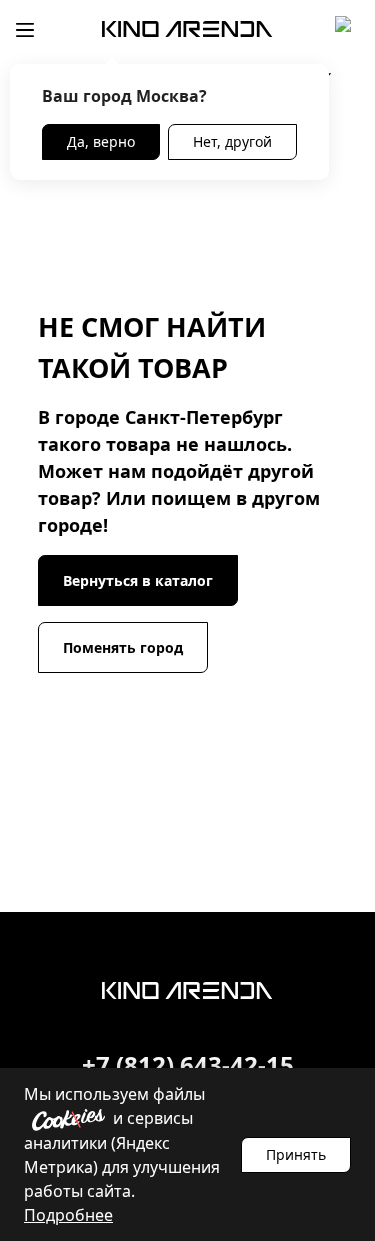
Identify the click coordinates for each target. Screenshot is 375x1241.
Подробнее (68, 1215)
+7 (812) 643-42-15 (188, 1065)
